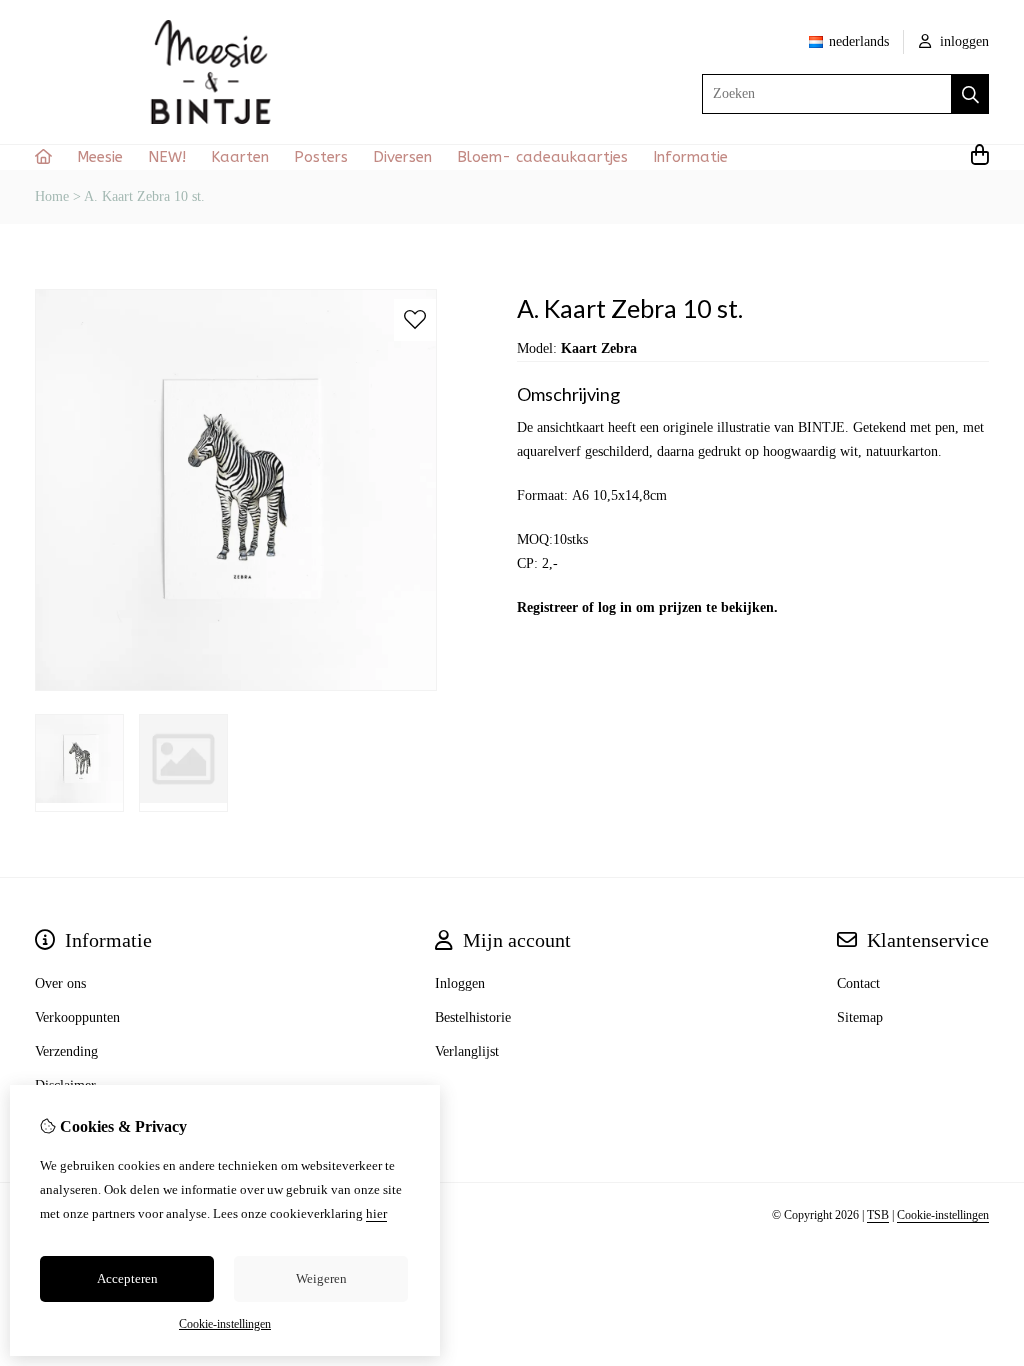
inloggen (962, 41)
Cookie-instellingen (943, 1215)
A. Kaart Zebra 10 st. (144, 196)
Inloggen (460, 983)
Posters (321, 157)
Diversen (402, 157)
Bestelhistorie (473, 1017)
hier (376, 1213)
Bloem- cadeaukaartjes (542, 157)
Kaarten (240, 157)
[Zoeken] (970, 94)
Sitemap (860, 1017)
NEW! (167, 157)
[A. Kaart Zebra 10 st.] (236, 686)
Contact (858, 983)
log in (615, 607)
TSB (878, 1215)
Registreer (547, 607)
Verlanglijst (467, 1051)
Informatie (690, 157)
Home (52, 196)
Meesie (100, 157)
